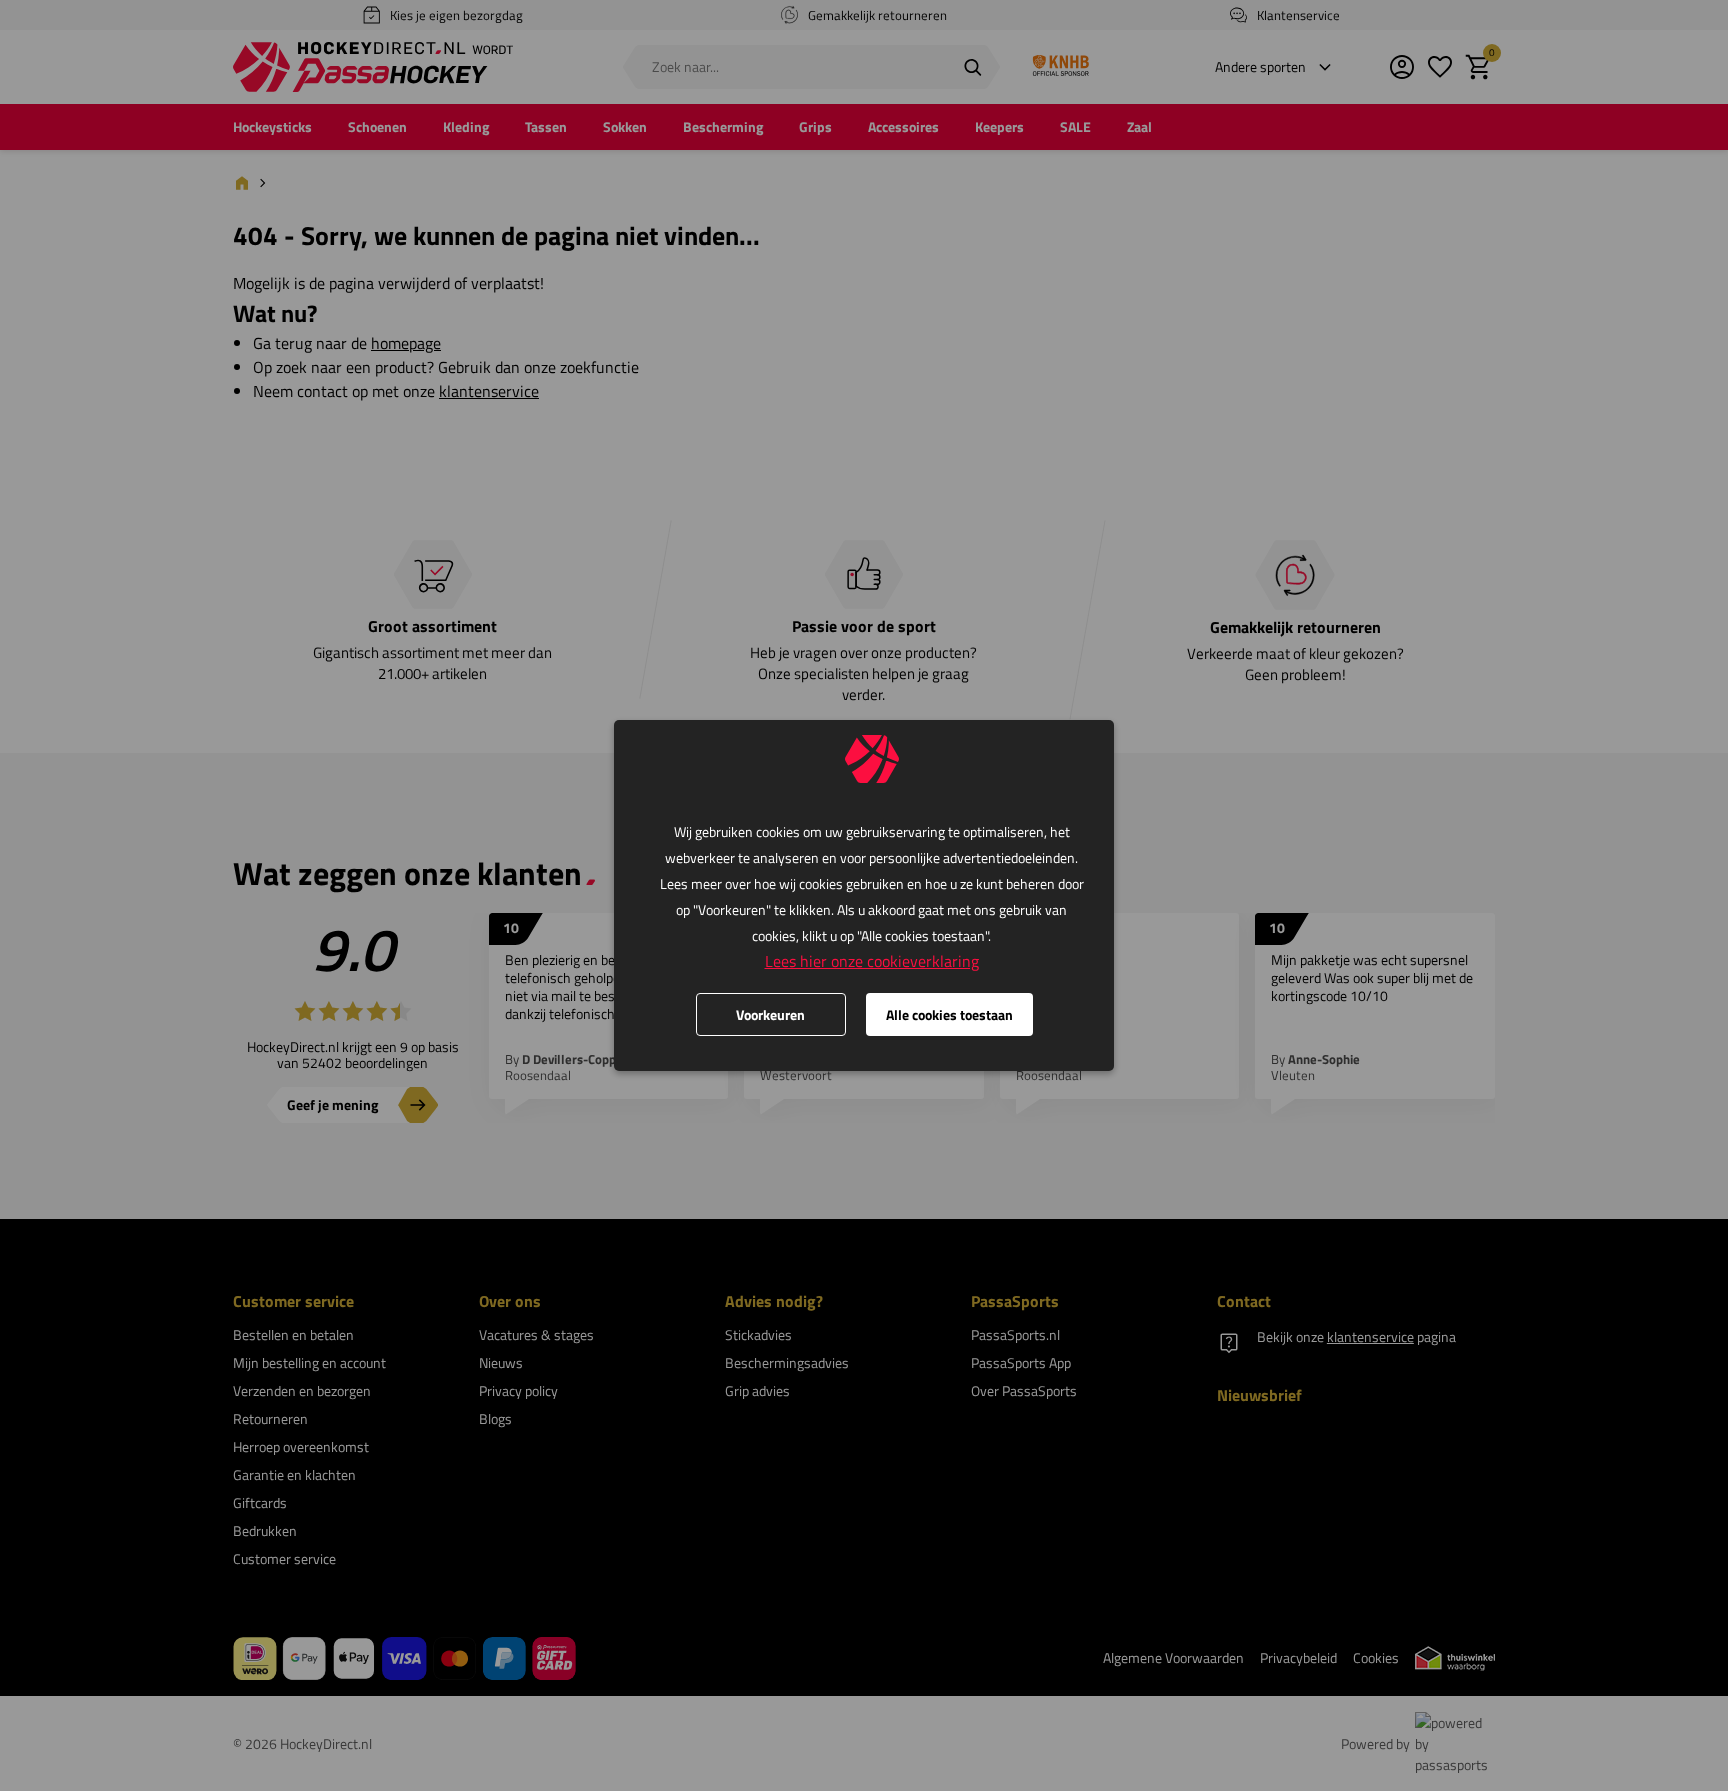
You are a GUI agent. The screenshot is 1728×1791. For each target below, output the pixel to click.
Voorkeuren (770, 1014)
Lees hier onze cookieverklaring (872, 961)
